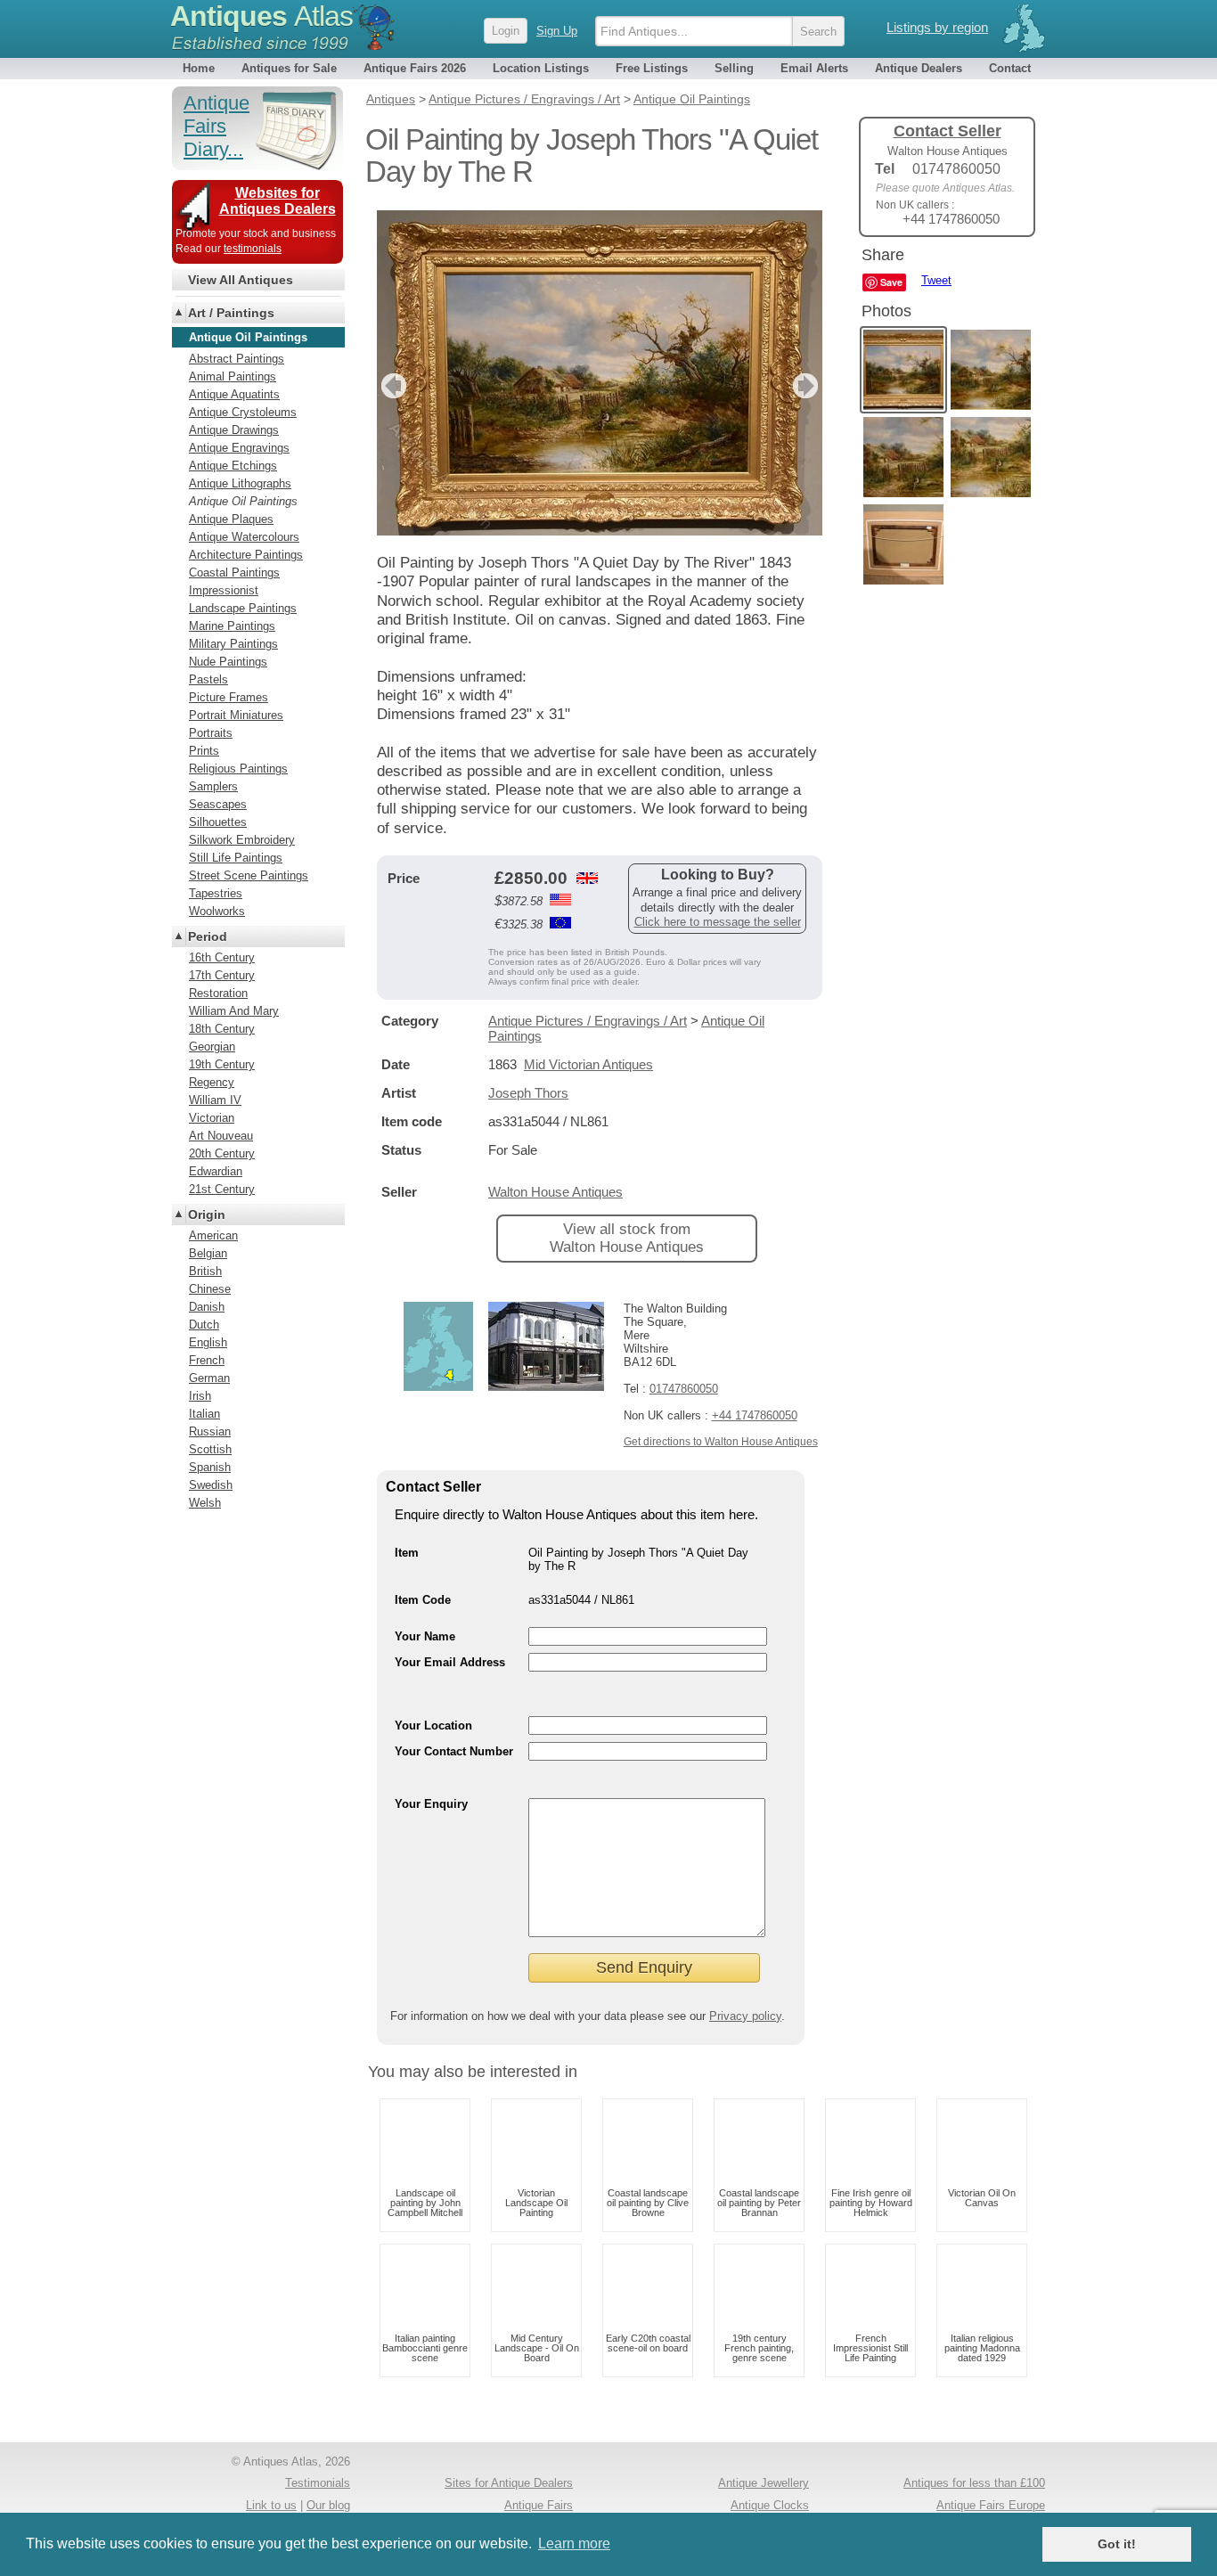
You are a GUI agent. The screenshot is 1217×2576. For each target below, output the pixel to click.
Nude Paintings (228, 662)
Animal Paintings (233, 376)
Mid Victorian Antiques (588, 1064)
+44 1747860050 (755, 1415)
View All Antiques (241, 280)
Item (407, 1553)
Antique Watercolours (244, 537)
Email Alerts (814, 68)
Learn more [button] (574, 2543)
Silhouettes (218, 822)
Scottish (210, 1449)
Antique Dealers (919, 68)
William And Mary (234, 1011)
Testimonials (318, 2483)
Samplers (213, 786)
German (209, 1378)
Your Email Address (450, 1662)
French (207, 1360)
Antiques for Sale (289, 68)
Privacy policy (745, 2016)
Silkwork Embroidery (242, 840)
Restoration (218, 993)
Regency (212, 1082)
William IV (215, 1100)
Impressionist (224, 590)
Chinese (210, 1289)
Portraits (211, 733)
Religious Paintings (238, 769)
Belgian (208, 1253)
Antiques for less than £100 (974, 2483)
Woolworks (217, 911)
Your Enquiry (431, 1804)
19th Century (222, 1064)
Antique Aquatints (234, 394)
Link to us (271, 2505)
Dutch (204, 1325)
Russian (210, 1431)
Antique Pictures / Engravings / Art (588, 1021)
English (208, 1342)
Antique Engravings (239, 448)
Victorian (212, 1118)
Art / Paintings (231, 313)
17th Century (222, 975)
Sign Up (557, 31)
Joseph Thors (528, 1093)
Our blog (328, 2505)
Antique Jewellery (764, 2483)
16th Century (222, 957)
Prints (204, 751)
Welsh (205, 1503)
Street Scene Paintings (249, 875)
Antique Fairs (539, 2505)
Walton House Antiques (555, 1192)
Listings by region (937, 27)
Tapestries (216, 893)
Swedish (211, 1485)
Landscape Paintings (243, 608)
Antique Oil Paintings (243, 501)
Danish (207, 1307)
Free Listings (652, 68)
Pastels (208, 679)
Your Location (433, 1726)
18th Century (222, 1029)
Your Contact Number (454, 1751)
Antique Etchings (233, 466)
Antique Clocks (770, 2505)
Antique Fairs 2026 (415, 68)
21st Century (222, 1189)
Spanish (210, 1467)
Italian (204, 1414)
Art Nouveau (221, 1136)
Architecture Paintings (246, 555)
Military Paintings (233, 644)
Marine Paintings (232, 626)
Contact (1010, 68)
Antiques (261, 16)
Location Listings (541, 68)
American (213, 1235)
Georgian (212, 1047)
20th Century (222, 1153)
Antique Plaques (231, 519)
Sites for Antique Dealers (509, 2483)
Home (199, 68)
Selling (734, 68)
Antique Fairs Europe (991, 2505)
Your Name (425, 1636)
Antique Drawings (234, 430)
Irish (200, 1396)
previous (392, 386)
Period (208, 936)
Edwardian (216, 1171)
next (808, 386)
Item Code (423, 1600)
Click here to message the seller (718, 922)
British (205, 1271)
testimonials (253, 249)
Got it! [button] (1117, 2544)
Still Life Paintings (236, 858)
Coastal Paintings (234, 572)
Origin (207, 1214)
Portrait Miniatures (236, 715)
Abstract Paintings (237, 359)
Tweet (936, 280)
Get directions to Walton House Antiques (721, 1442)
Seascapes (218, 804)
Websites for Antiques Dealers (278, 201)
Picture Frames (229, 697)
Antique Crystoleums (243, 412)
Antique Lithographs (240, 483)
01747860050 (684, 1389)
